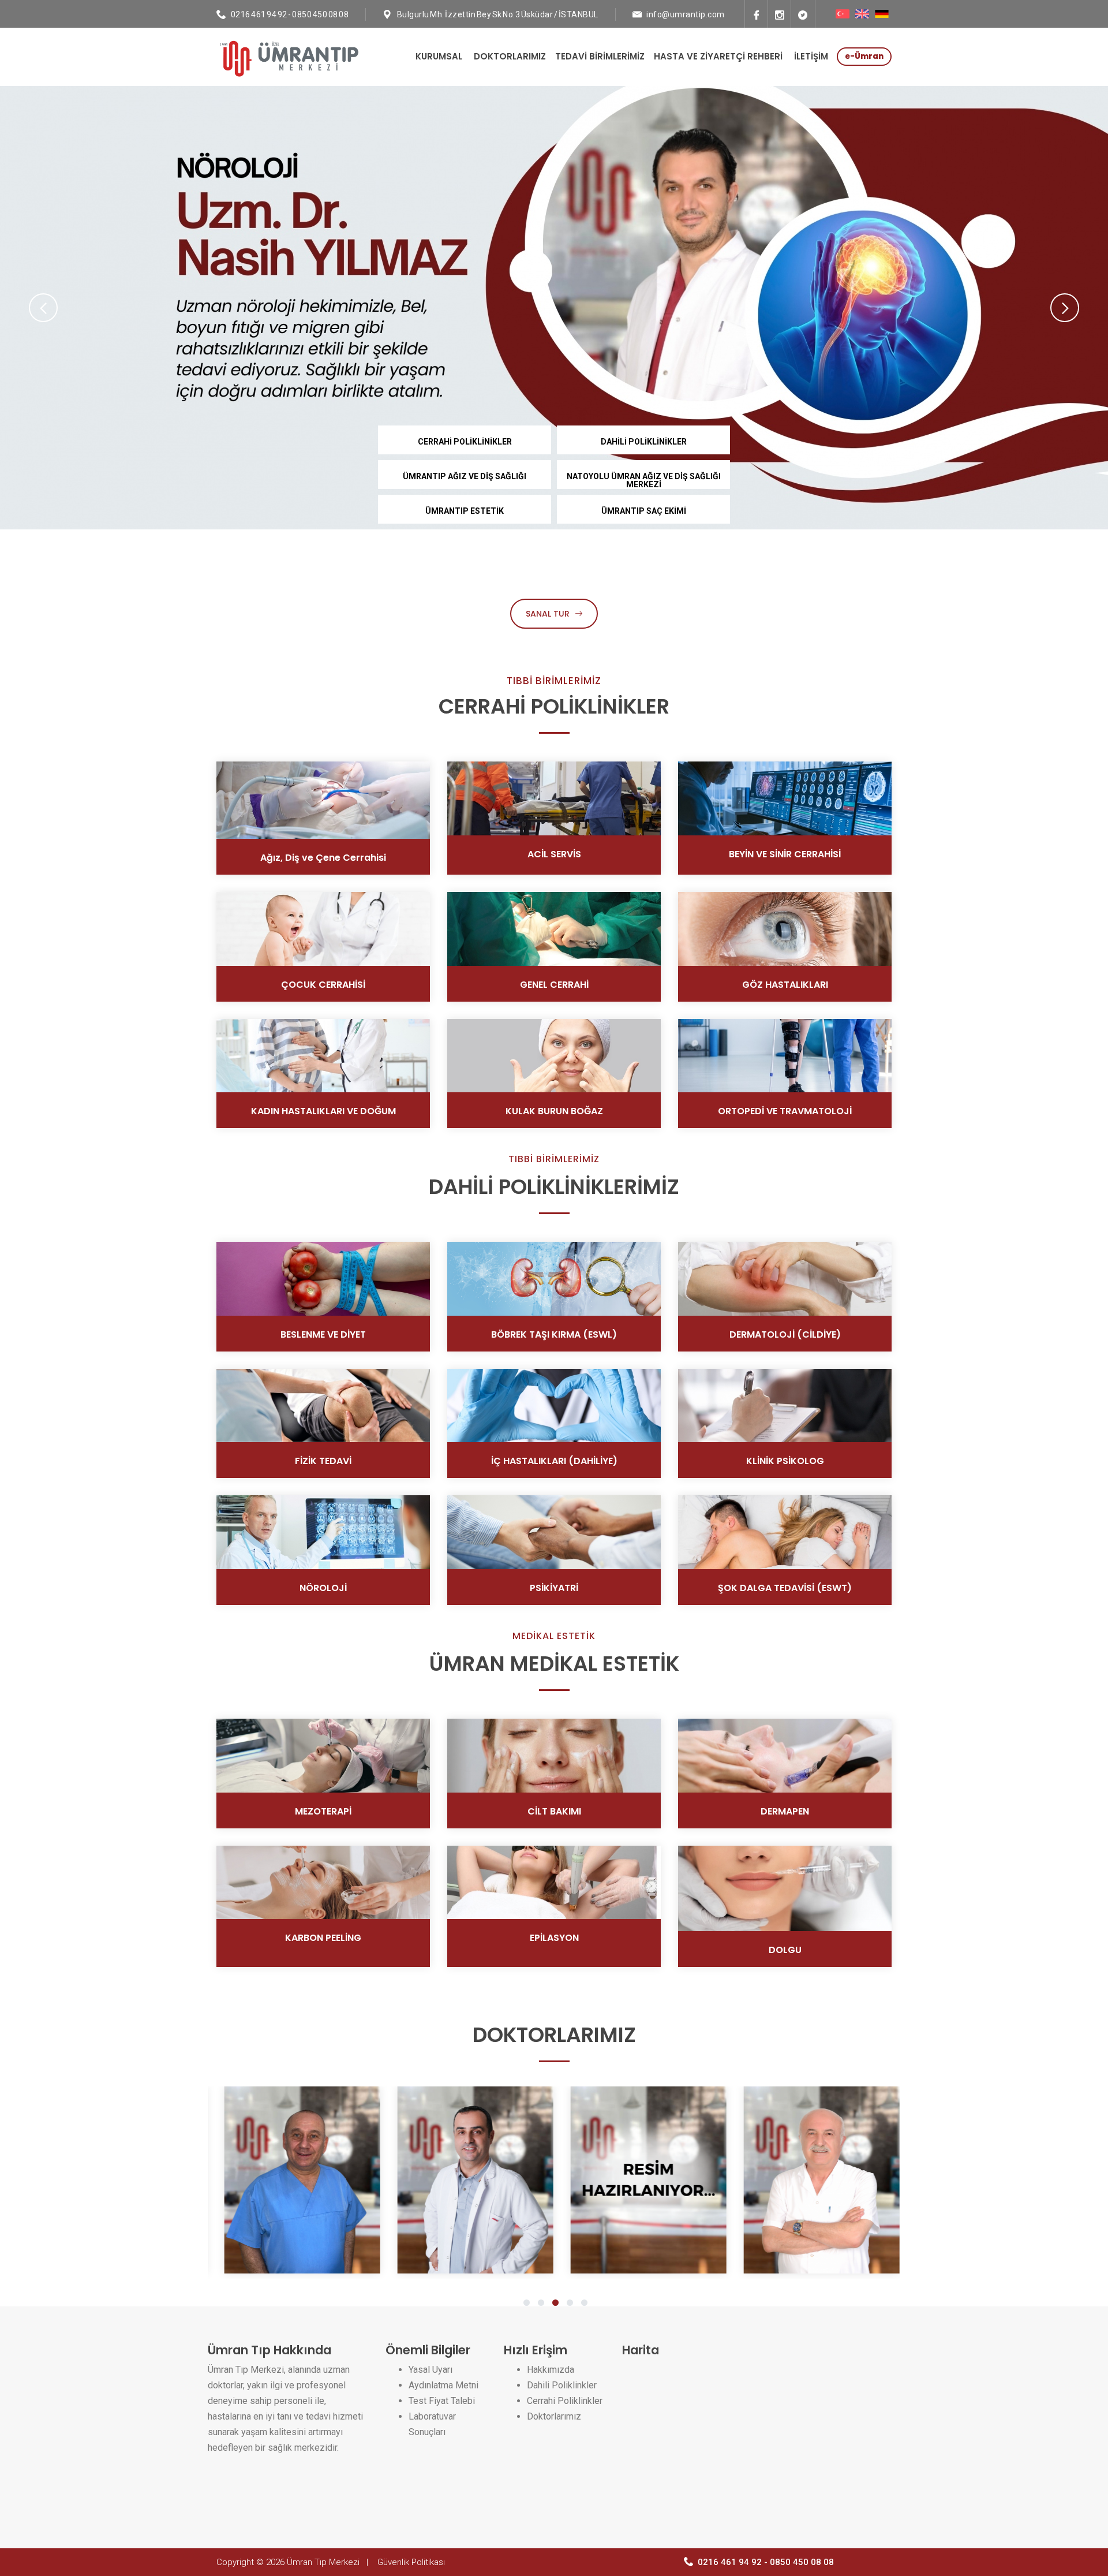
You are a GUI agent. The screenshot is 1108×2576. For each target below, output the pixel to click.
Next (1065, 308)
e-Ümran (864, 56)
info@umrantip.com (686, 14)
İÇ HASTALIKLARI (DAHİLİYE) (554, 1461)
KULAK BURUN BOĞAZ (554, 1111)
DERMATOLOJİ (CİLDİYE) (785, 1334)
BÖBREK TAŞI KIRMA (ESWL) (554, 1334)
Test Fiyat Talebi (442, 2401)
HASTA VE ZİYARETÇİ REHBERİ (718, 56)
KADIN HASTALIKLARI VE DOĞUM (323, 1111)
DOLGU (785, 1950)
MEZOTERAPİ (323, 1811)
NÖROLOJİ (323, 1588)
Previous (43, 308)
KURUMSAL (439, 56)
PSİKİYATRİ (554, 1588)
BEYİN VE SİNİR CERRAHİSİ (785, 854)
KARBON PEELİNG (323, 1938)
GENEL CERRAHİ (554, 985)
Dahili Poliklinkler (562, 2385)
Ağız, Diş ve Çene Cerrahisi (323, 858)
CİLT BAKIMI (554, 1811)
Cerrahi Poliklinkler (565, 2401)
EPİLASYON (554, 1938)
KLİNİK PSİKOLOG (785, 1461)
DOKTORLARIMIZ (510, 56)
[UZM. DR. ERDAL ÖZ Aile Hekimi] (485, 2180)
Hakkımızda (551, 2370)
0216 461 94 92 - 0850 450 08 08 (290, 14)
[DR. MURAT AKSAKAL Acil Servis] (312, 2180)
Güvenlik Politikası (411, 2562)
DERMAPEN (785, 1811)
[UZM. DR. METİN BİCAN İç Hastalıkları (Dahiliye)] (831, 2180)
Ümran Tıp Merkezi (323, 2562)
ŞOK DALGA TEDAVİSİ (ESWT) (785, 1588)
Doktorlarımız (554, 2416)
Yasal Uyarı (431, 2370)
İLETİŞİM (811, 56)
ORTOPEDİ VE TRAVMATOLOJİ (785, 1111)
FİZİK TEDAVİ (323, 1461)
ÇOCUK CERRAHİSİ (323, 985)
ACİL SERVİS (554, 854)
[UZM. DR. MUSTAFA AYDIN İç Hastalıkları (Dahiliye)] (658, 2180)
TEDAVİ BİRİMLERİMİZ (600, 56)
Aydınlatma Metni (443, 2385)
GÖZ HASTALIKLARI (785, 985)
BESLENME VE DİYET (323, 1334)
